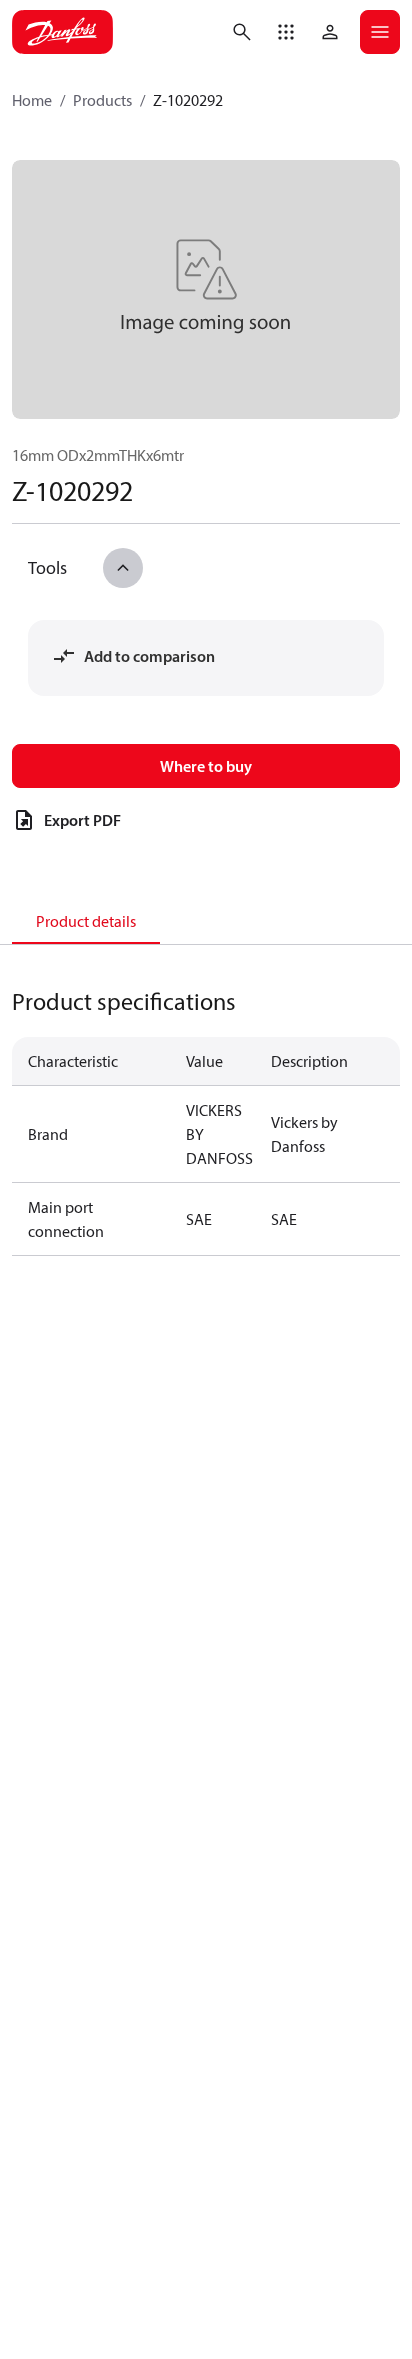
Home (32, 100)
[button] (286, 32)
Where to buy (206, 766)
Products (102, 100)
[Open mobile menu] (380, 32)
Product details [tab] (86, 921)
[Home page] (62, 32)
